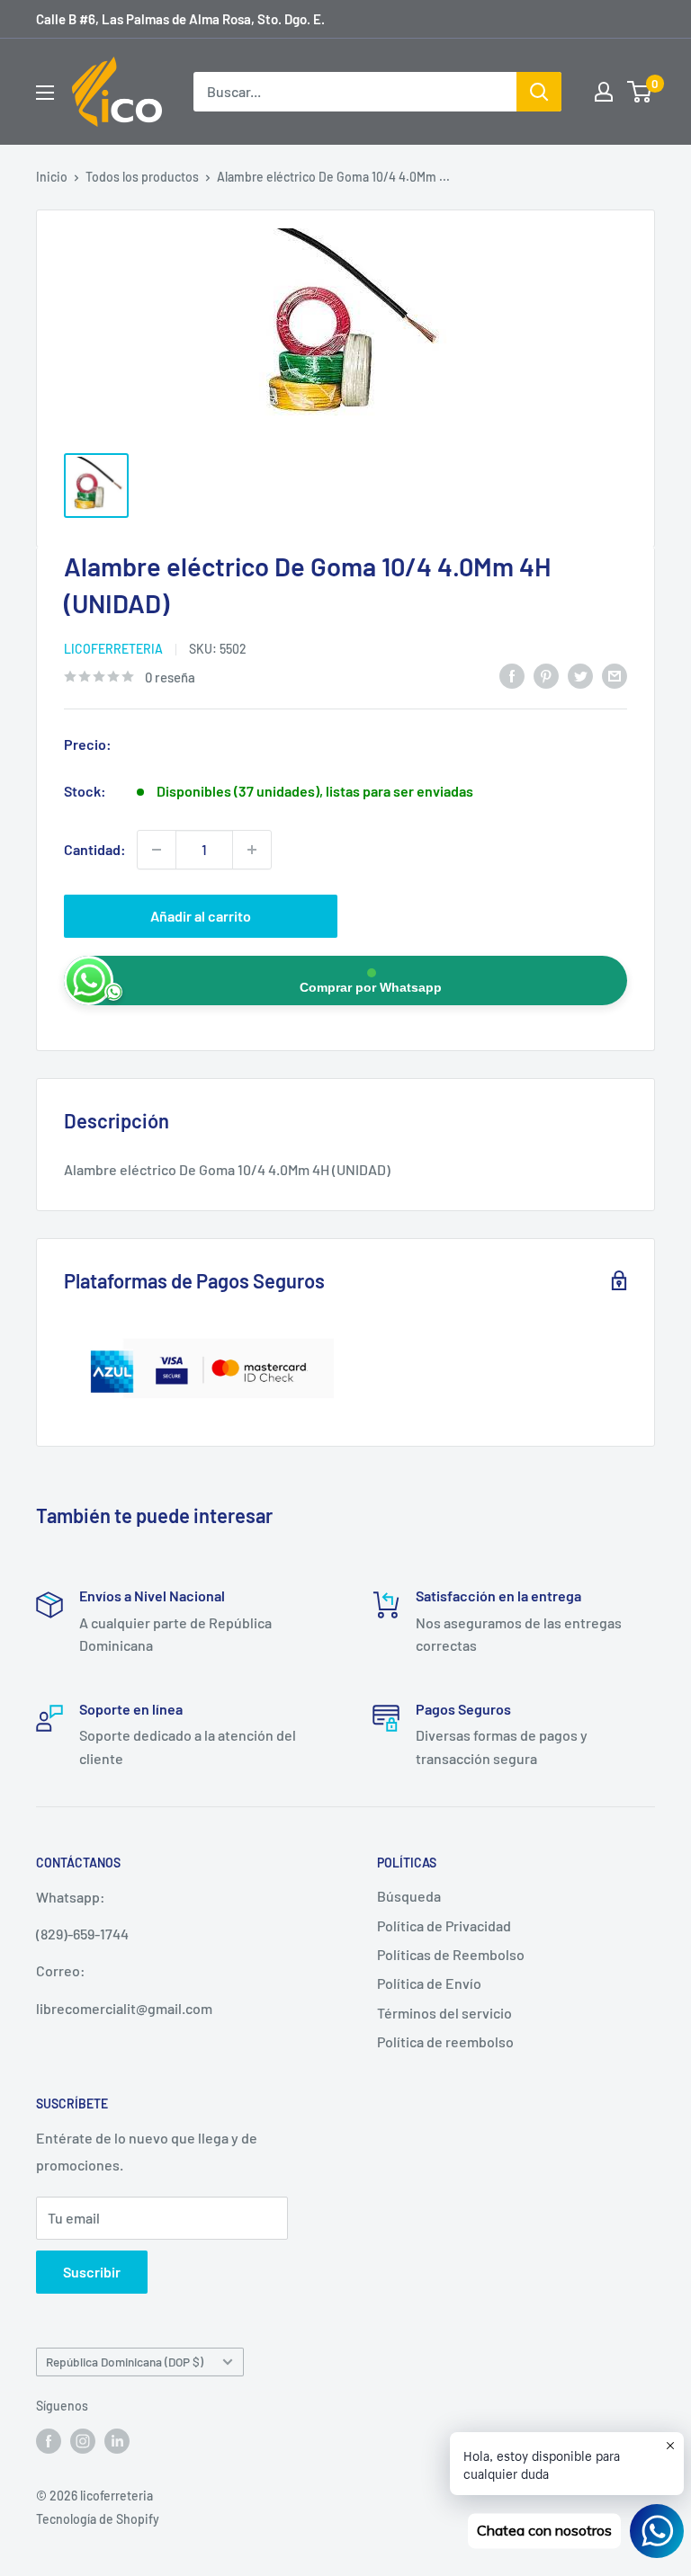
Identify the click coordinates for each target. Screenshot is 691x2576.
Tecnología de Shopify (98, 2519)
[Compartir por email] (615, 675)
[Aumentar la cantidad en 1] (252, 850)
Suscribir (92, 2272)
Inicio (52, 177)
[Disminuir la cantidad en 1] (157, 850)
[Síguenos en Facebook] (49, 2440)
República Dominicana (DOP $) (125, 2362)
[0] (640, 92)
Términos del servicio (444, 2013)
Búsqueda (409, 1896)
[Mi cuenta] (604, 92)
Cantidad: (95, 849)
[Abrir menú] (45, 93)
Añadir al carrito (201, 916)
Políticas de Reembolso (451, 1954)
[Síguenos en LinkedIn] (117, 2440)
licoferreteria (113, 649)
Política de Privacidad (444, 1925)
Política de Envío (429, 1983)
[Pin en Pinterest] (546, 675)
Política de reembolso (445, 2041)
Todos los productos (142, 177)
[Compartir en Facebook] (512, 675)
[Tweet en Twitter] (580, 675)
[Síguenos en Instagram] (83, 2440)
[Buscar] (539, 92)
